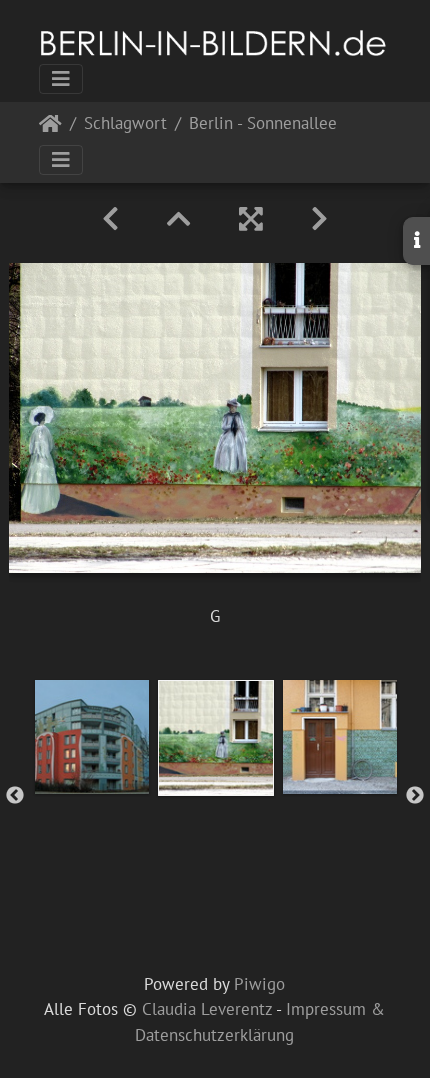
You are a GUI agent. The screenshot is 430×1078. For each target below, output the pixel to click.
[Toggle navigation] (61, 79)
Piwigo (259, 984)
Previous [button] (15, 796)
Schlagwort (125, 124)
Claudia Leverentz (207, 1009)
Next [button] (415, 796)
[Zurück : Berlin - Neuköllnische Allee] (110, 219)
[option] (92, 737)
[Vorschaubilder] (179, 219)
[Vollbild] (251, 219)
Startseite (50, 127)
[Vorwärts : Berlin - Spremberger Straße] (319, 219)
